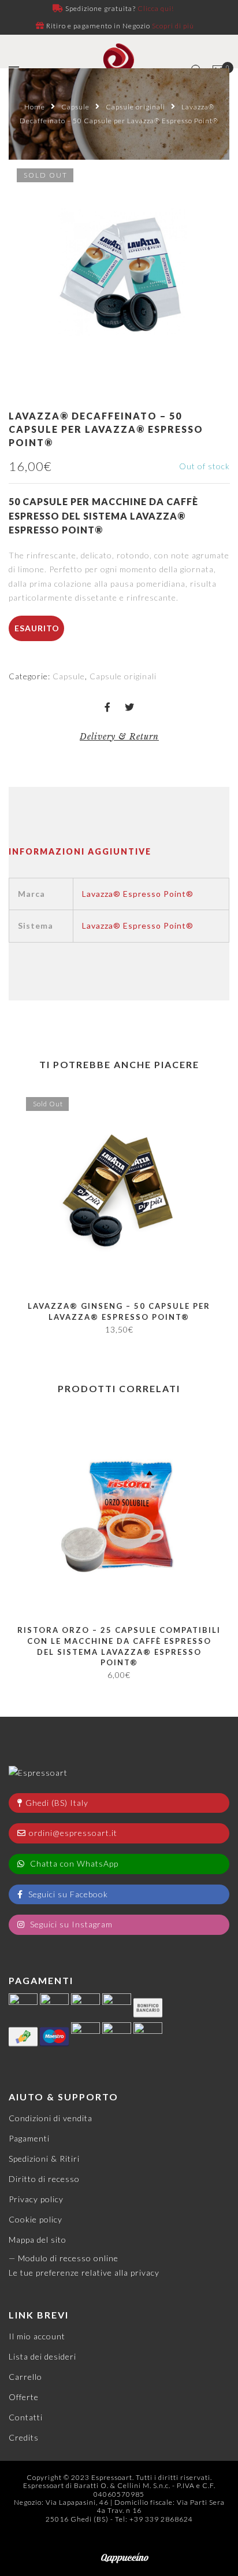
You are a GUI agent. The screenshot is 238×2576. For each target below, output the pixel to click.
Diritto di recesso (44, 2179)
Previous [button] (17, 1211)
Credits (24, 2437)
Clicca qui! (156, 8)
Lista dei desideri (42, 2356)
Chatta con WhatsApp (73, 1863)
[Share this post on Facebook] (108, 708)
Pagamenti (29, 2138)
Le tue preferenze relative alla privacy (84, 2273)
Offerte (24, 2397)
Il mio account (37, 2336)
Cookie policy (36, 2219)
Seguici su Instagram (70, 1924)
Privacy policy (36, 2199)
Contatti (26, 2417)
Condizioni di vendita (51, 2118)
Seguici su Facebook (67, 1894)
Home (35, 107)
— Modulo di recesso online (64, 2258)
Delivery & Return (119, 737)
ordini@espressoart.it (73, 1833)
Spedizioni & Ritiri (44, 2159)
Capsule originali (135, 107)
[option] (119, 270)
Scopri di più (173, 26)
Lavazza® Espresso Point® (138, 894)
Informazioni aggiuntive (80, 851)
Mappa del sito (38, 2240)
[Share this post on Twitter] (130, 708)
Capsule (75, 107)
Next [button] (216, 1211)
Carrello (25, 2377)
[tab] (80, 852)
